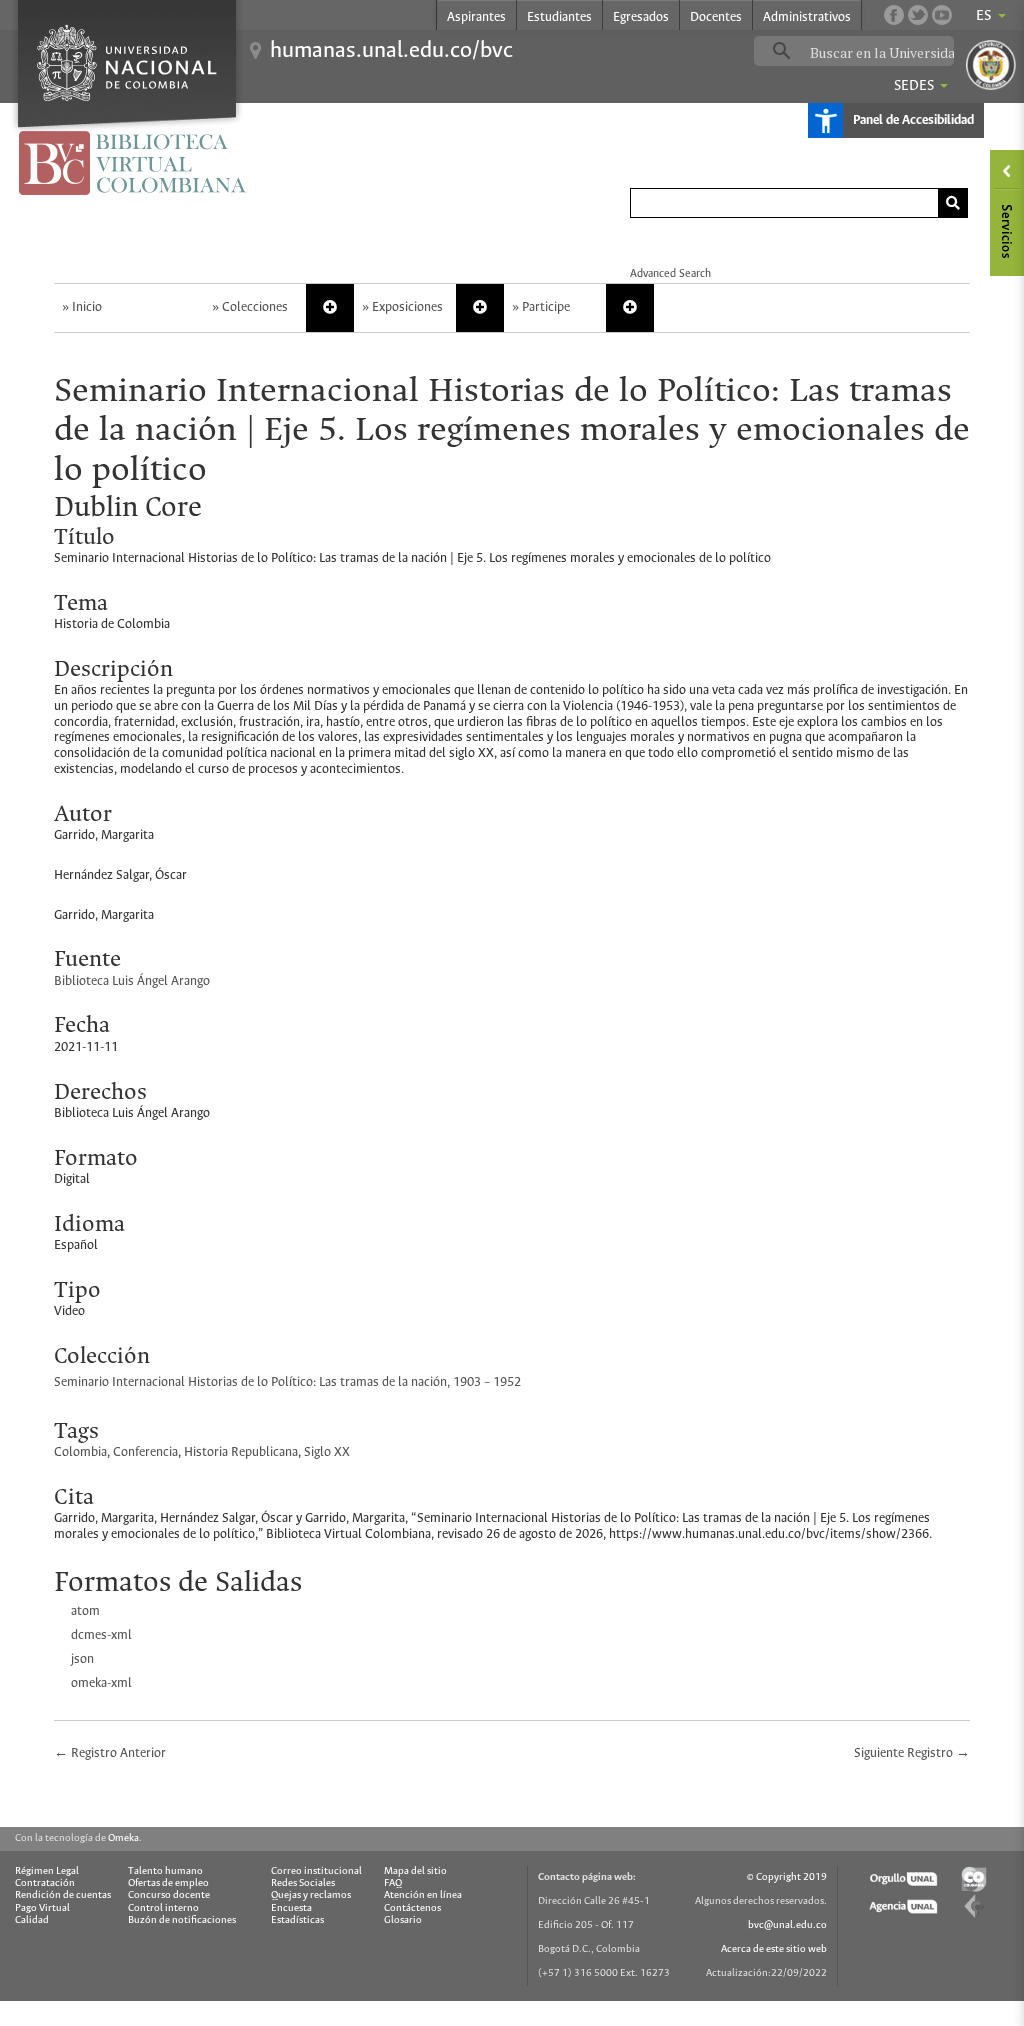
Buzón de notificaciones (182, 1920)
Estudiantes (559, 17)
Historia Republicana (241, 1452)
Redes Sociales (303, 1883)
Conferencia (145, 1452)
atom (85, 1611)
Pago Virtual (42, 1908)
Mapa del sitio (415, 1871)
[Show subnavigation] (330, 308)
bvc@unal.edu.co (787, 1925)
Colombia (80, 1452)
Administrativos (807, 17)
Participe (546, 307)
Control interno (163, 1908)
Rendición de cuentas (63, 1895)
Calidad (32, 1920)
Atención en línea (423, 1895)
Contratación (45, 1883)
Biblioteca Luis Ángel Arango (132, 981)
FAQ (393, 1883)
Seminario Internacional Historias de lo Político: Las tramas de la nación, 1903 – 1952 (287, 1382)
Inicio (87, 307)
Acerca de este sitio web (774, 1949)
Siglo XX (327, 1452)
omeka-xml (101, 1683)
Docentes (716, 17)
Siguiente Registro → (912, 1753)
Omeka (123, 1838)
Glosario (403, 1920)
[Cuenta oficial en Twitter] (918, 15)
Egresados (641, 17)
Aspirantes (476, 17)
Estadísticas (297, 1920)
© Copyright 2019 (787, 1877)
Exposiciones (407, 307)
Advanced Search (670, 274)
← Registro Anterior (110, 1753)
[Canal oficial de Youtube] (942, 15)
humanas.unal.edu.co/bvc (391, 51)
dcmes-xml (101, 1635)
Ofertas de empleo (168, 1883)
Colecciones (255, 307)
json (82, 1659)
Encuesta (291, 1908)
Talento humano (165, 1871)
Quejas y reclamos (311, 1895)
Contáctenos (412, 1908)
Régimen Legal (47, 1871)
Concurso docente (169, 1895)
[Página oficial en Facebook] (894, 15)
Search (953, 203)
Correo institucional (316, 1871)
